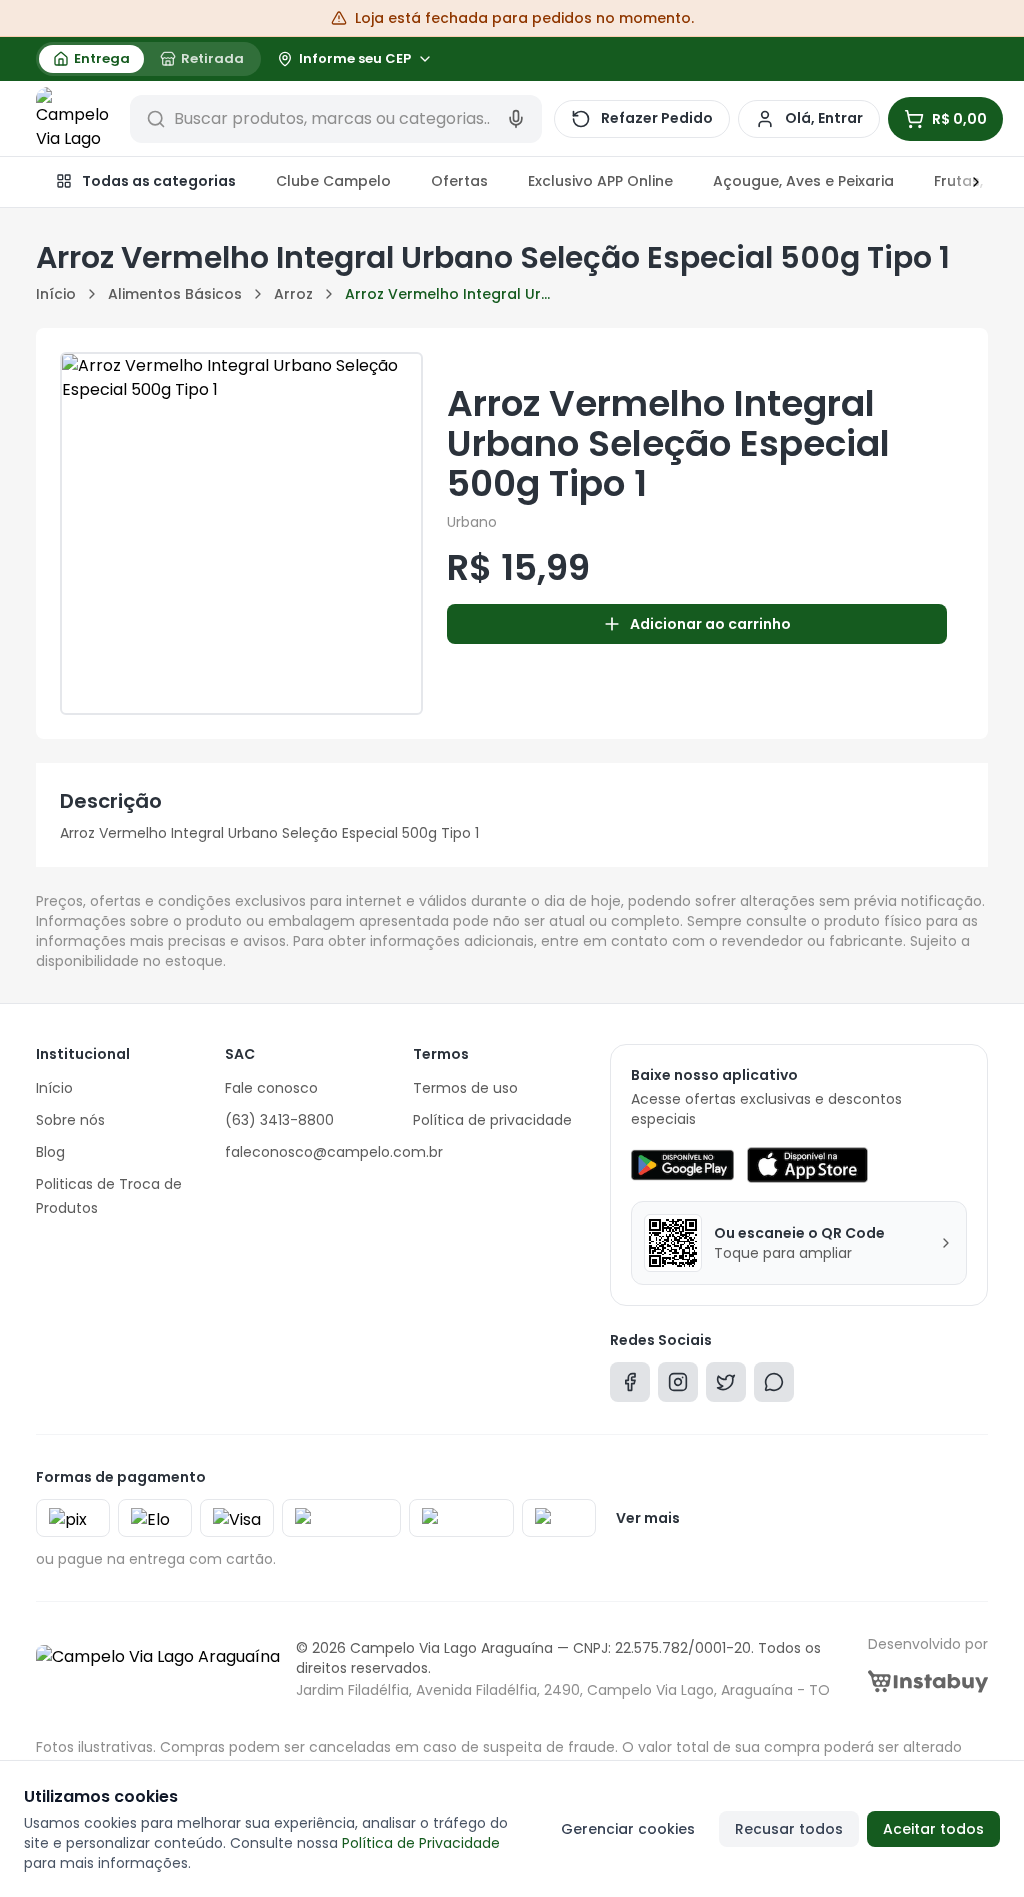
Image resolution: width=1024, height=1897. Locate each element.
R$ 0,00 (959, 119)
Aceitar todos (933, 1829)
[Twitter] (726, 1386)
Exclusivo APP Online (600, 181)
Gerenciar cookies (628, 1829)
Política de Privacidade (421, 1843)
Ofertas (459, 181)
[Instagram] (678, 1386)
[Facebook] (630, 1386)
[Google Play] (682, 1165)
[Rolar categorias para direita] (966, 182)
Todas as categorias (159, 181)
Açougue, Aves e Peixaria (803, 181)
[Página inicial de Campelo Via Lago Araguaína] (77, 119)
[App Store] (807, 1165)
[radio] (91, 59)
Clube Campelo (333, 181)
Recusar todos (789, 1829)
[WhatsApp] (774, 1386)
